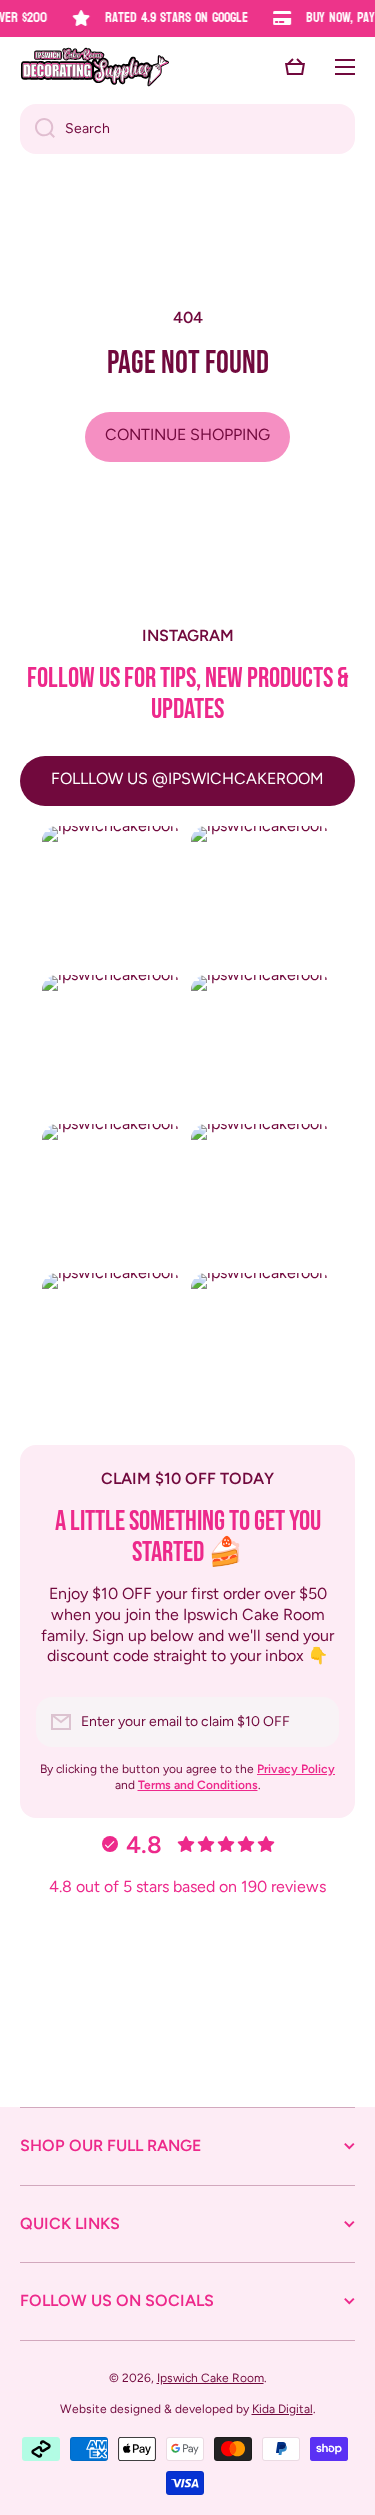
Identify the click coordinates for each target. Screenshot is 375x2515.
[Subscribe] (314, 1722)
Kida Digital (282, 2409)
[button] (295, 67)
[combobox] (187, 129)
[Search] (37, 129)
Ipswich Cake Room (210, 2378)
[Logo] (95, 67)
